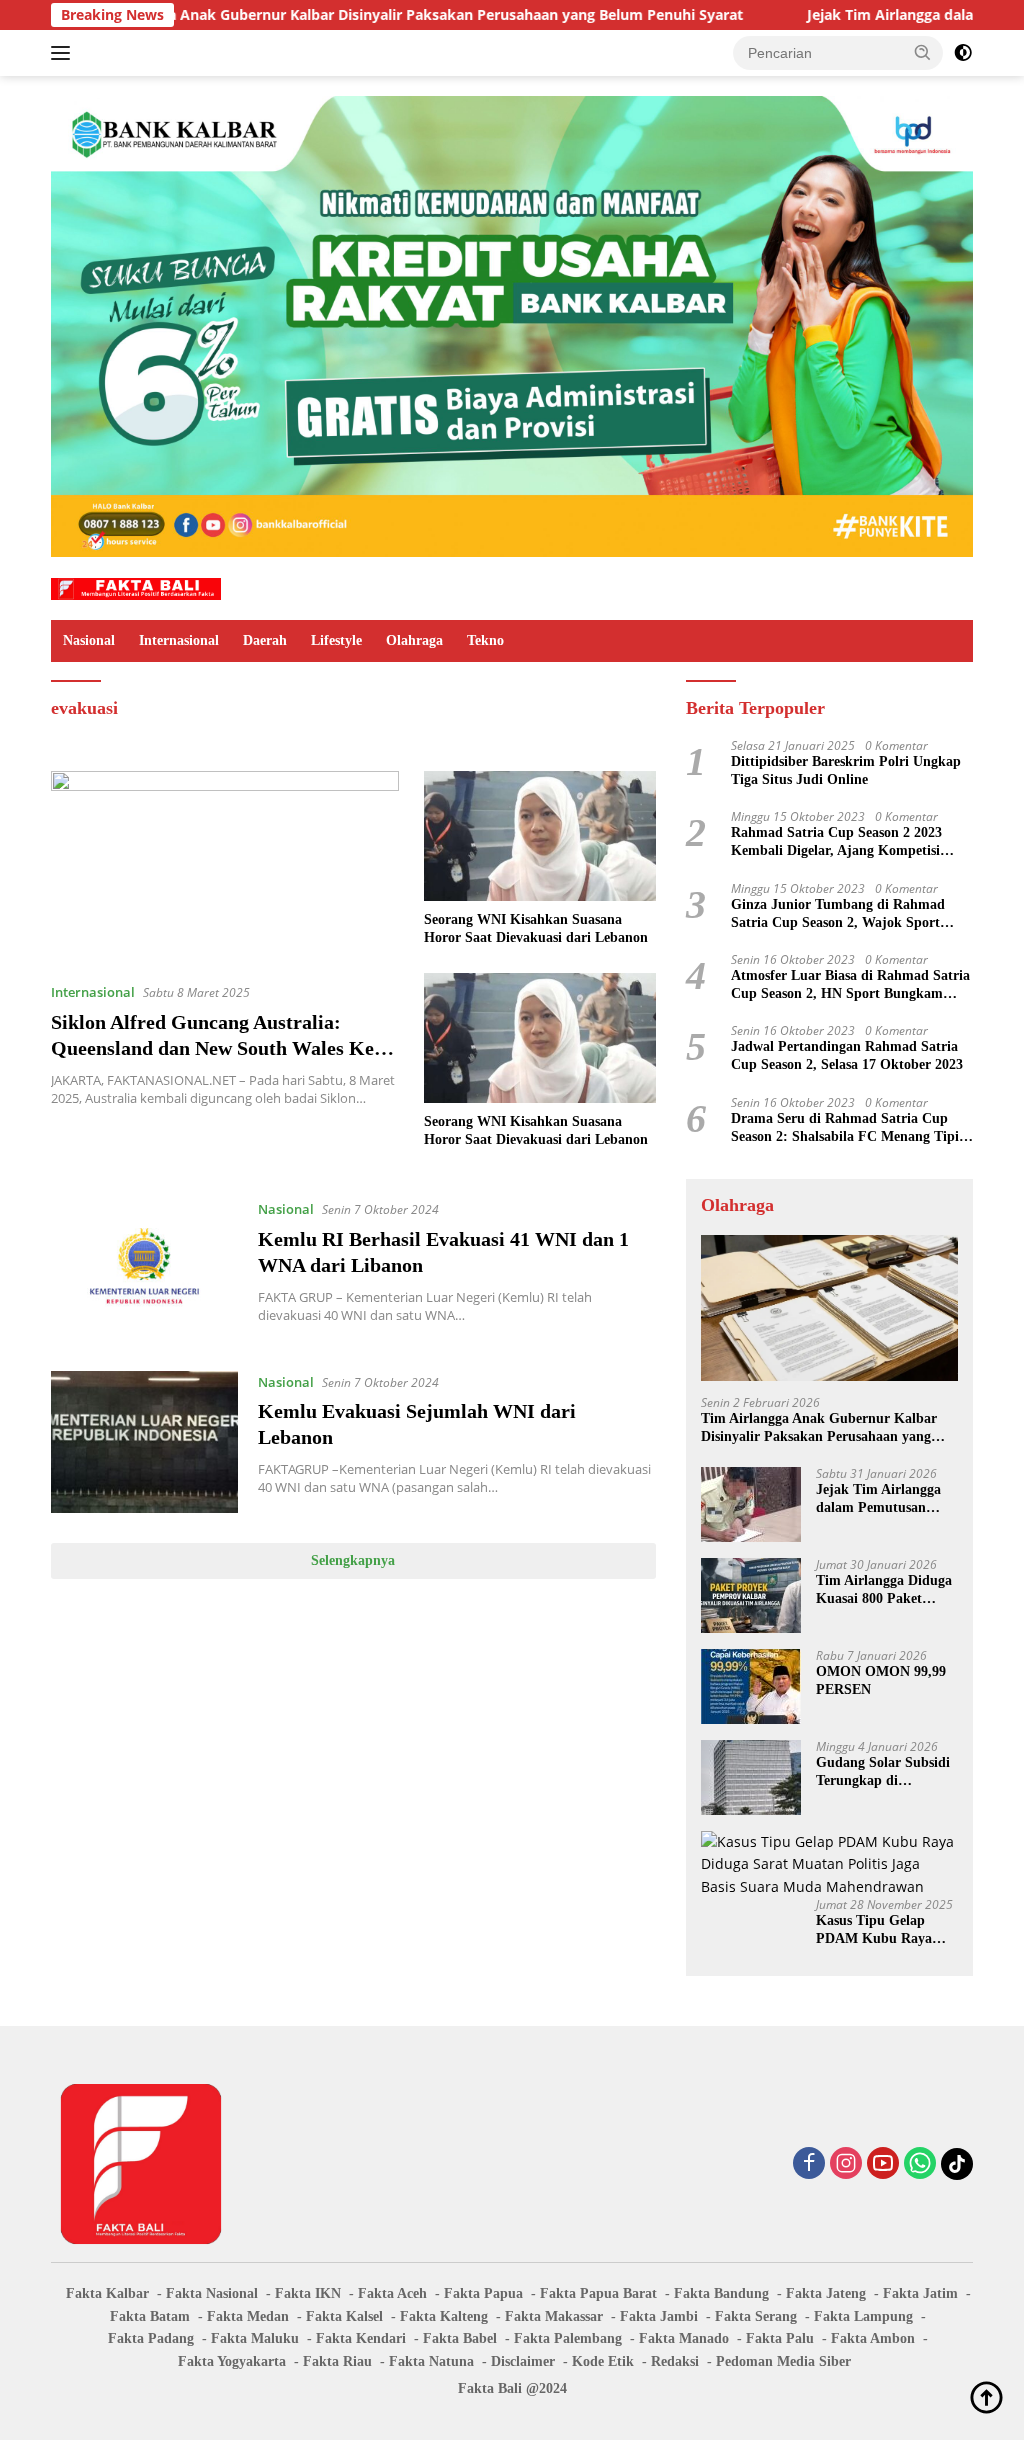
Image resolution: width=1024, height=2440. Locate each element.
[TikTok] (957, 2164)
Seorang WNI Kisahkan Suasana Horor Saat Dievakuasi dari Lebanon (536, 928)
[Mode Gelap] (963, 53)
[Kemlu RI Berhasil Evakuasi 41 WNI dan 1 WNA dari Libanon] (144, 1269)
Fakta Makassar (554, 2316)
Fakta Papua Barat (598, 2293)
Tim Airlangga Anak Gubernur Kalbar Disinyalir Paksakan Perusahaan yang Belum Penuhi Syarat (340, 15)
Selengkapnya (353, 1560)
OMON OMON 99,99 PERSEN (881, 1680)
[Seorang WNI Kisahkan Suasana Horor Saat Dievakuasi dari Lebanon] (540, 836)
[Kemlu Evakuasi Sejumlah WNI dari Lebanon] (144, 1442)
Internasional (179, 640)
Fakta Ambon (873, 2338)
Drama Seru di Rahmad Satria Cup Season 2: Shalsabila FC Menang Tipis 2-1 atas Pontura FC (847, 1128)
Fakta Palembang (568, 2338)
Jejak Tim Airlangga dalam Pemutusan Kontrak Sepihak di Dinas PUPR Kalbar (878, 1499)
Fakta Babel (460, 2338)
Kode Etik (603, 2361)
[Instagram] (846, 2164)
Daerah (265, 640)
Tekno (485, 640)
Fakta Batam (150, 2316)
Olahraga (414, 640)
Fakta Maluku (255, 2338)
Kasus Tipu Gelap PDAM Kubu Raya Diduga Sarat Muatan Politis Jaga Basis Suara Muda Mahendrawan (882, 1930)
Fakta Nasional (212, 2293)
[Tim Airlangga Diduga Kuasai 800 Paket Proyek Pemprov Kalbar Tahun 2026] (751, 1595)
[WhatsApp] (920, 2164)
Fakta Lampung (863, 2316)
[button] (923, 52)
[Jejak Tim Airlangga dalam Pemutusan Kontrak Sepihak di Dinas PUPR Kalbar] (751, 1504)
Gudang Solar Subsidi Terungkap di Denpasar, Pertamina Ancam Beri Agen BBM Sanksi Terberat (886, 1772)
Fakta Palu (780, 2338)
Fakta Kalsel (344, 2316)
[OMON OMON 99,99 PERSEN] (751, 1686)
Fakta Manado (684, 2338)
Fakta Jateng (826, 2293)
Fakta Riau (337, 2361)
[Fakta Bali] (136, 587)
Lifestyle (336, 640)
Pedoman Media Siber (783, 2361)
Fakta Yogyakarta (232, 2361)
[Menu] (64, 53)
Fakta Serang (756, 2316)
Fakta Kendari (361, 2338)
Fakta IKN (308, 2293)
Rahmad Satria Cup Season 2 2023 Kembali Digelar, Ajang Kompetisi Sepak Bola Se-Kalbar (836, 842)
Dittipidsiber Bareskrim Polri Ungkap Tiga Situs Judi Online (846, 770)
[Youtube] (883, 2164)
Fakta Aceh (392, 2293)
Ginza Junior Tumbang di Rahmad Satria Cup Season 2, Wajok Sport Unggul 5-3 (838, 914)
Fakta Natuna (431, 2361)
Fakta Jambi (659, 2316)
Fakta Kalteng (444, 2316)
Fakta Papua (483, 2293)
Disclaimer (523, 2361)
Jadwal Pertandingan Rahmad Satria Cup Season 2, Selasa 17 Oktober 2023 (847, 1055)
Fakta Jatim (920, 2293)
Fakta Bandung (721, 2293)
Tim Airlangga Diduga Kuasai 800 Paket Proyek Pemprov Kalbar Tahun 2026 (884, 1590)
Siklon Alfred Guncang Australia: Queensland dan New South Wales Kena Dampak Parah (223, 1048)
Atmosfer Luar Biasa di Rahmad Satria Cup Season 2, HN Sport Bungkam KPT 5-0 (850, 985)
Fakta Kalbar (107, 2293)
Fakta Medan (248, 2316)
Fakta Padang (151, 2338)
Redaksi (675, 2361)
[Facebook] (809, 2164)
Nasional (89, 640)
